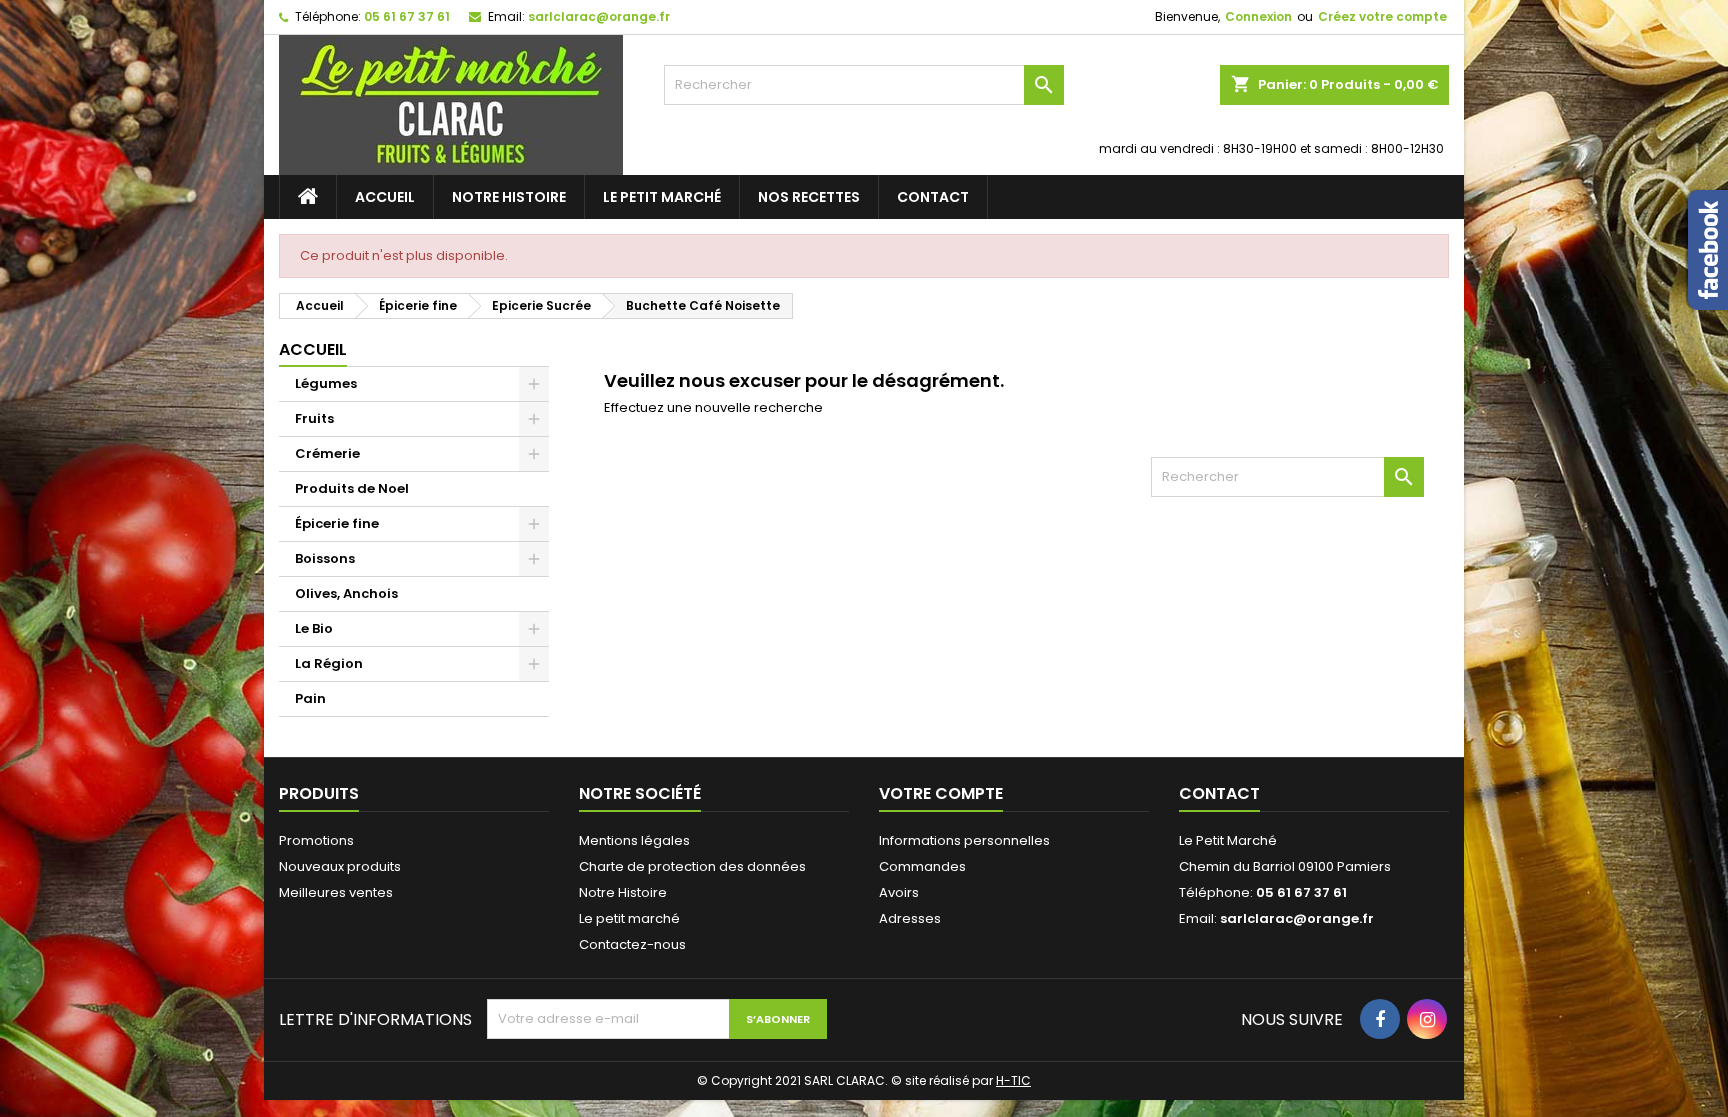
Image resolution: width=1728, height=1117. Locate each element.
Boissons (325, 558)
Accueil (385, 197)
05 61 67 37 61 (407, 16)
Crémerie (327, 453)
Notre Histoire (509, 197)
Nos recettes (809, 197)
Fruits (314, 418)
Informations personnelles (964, 840)
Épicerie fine (337, 523)
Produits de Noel (352, 488)
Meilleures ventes (336, 892)
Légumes (326, 383)
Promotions (316, 840)
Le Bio (314, 628)
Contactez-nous (632, 944)
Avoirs (899, 892)
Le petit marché (662, 197)
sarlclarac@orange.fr (599, 16)
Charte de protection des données (692, 866)
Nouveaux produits (340, 866)
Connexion (1258, 16)
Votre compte (941, 793)
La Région (329, 663)
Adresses (910, 918)
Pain (310, 698)
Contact (933, 197)
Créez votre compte (1382, 16)
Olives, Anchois (346, 593)
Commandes (922, 866)
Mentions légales (634, 840)
